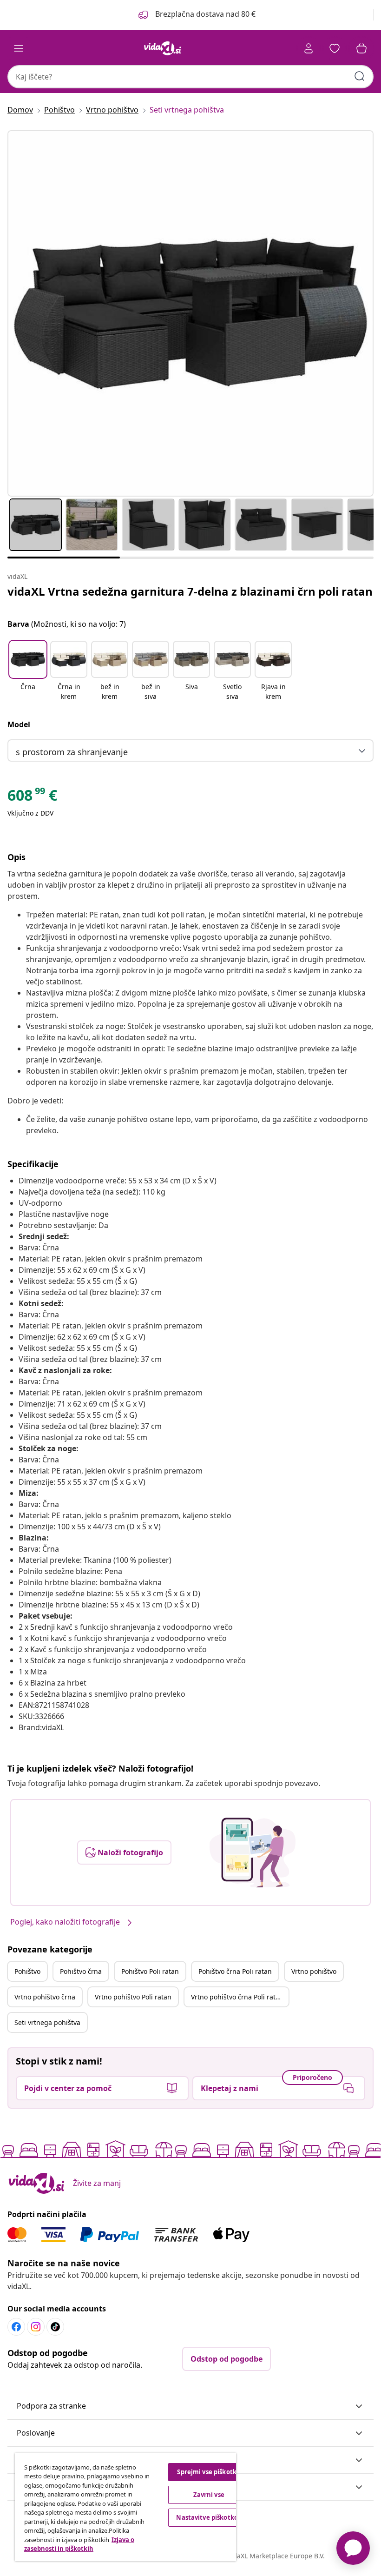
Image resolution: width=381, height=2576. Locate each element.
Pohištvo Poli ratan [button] (150, 1971)
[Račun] (309, 48)
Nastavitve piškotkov (209, 2517)
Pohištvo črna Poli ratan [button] (235, 1971)
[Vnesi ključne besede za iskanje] (360, 76)
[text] (32, 797)
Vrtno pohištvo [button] (314, 1971)
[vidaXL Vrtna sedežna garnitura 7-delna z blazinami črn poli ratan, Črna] (190, 313)
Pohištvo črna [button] (81, 1971)
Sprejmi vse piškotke (209, 2472)
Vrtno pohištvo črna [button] (45, 1997)
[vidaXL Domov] (163, 48)
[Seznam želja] (335, 48)
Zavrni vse (209, 2495)
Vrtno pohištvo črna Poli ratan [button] (237, 1997)
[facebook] (16, 2327)
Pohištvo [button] (27, 1971)
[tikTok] (55, 2327)
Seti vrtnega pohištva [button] (47, 2022)
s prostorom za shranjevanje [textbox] (72, 752)
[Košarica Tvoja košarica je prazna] (361, 48)
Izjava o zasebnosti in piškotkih (79, 2544)
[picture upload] (253, 1852)
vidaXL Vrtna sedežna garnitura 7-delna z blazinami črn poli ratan (190, 591)
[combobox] (190, 77)
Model (19, 724)
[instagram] (36, 2327)
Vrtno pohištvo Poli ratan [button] (133, 1997)
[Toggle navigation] (19, 48)
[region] (125, 2507)
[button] (196, 15)
